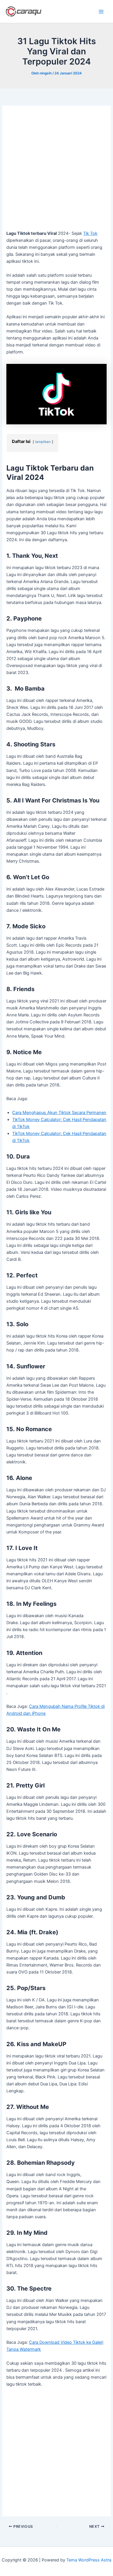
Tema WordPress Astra (89, 2560)
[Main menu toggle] (101, 12)
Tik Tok (90, 233)
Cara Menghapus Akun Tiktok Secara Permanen (59, 1113)
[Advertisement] (57, 171)
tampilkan (43, 442)
